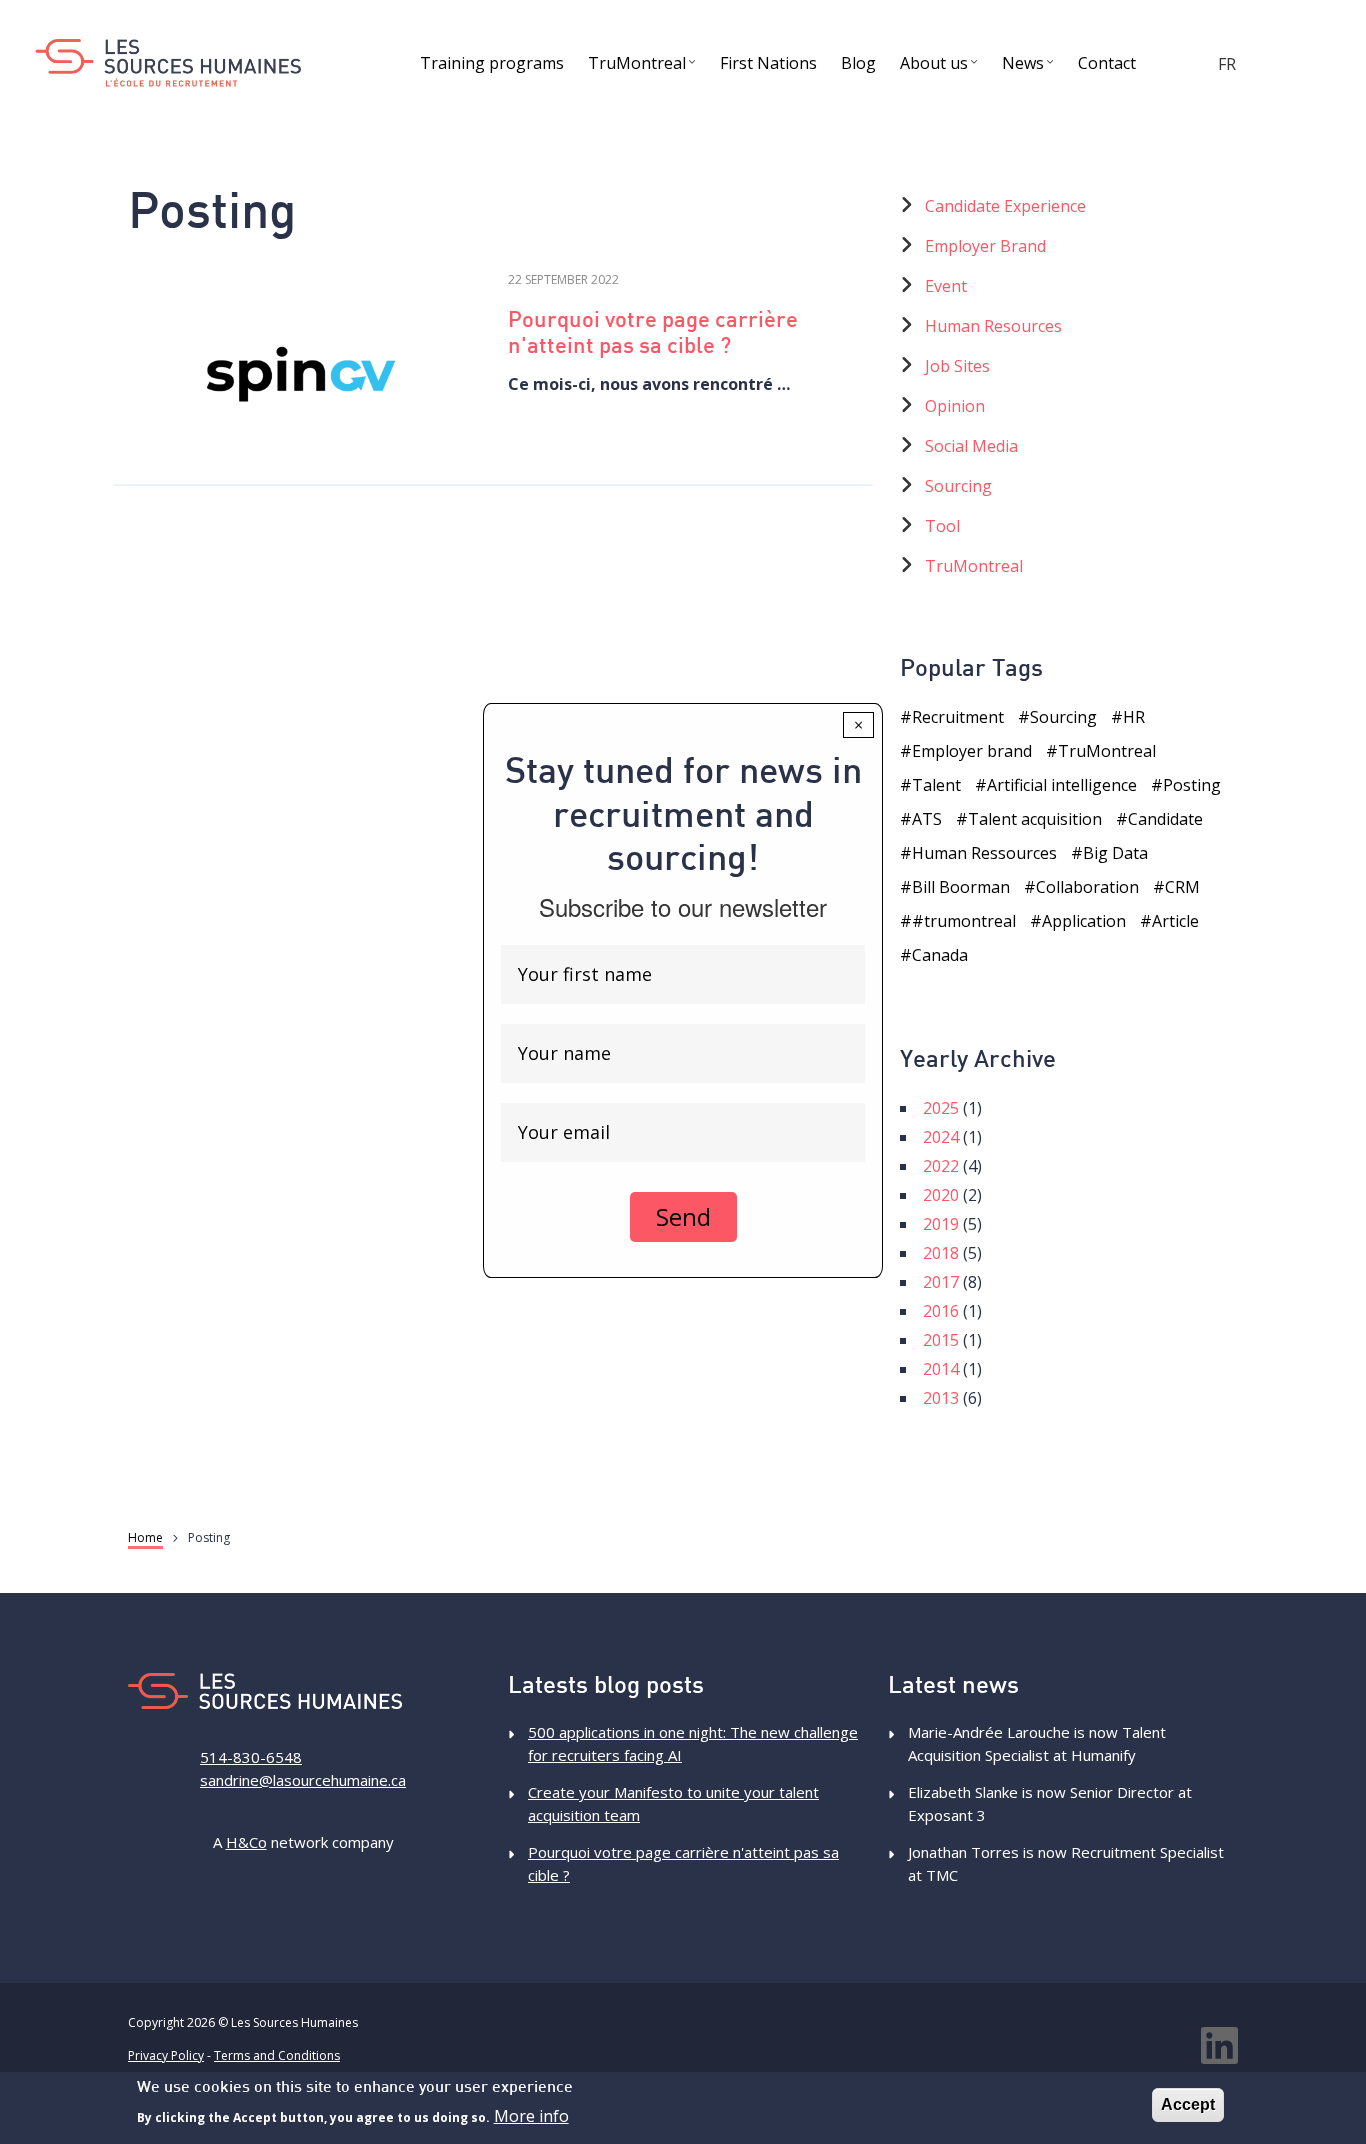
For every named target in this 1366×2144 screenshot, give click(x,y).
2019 (941, 1224)
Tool (942, 526)
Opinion (955, 406)
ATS (927, 819)
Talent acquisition (1035, 819)
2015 (941, 1340)
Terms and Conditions (277, 2055)
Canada (940, 955)
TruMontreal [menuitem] (644, 66)
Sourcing (958, 486)
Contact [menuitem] (1107, 63)
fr (1227, 64)
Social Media (971, 446)
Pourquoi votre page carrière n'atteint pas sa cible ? (653, 334)
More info (531, 2116)
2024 (941, 1137)
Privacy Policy (166, 2055)
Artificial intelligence (1062, 785)
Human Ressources (984, 853)
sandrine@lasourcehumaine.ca (303, 1780)
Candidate (1165, 819)
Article (1175, 921)
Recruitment (958, 717)
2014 (941, 1369)
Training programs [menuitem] (492, 63)
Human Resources (993, 326)
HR (1134, 717)
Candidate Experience (1005, 206)
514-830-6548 (251, 1757)
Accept (1188, 2104)
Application (1084, 921)
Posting (1192, 785)
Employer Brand (985, 246)
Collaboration (1087, 887)
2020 (941, 1195)
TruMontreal (974, 566)
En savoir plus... (303, 371)
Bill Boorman (961, 887)
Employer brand (972, 751)
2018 (941, 1253)
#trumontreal (964, 921)
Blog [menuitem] (858, 63)
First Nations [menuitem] (768, 63)
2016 (941, 1311)
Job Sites (957, 366)
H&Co (246, 1842)
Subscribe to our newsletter (683, 906)
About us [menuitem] (941, 66)
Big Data (1115, 853)
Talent (936, 785)
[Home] (168, 63)
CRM (1182, 887)
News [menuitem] (1030, 66)
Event (946, 286)
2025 (941, 1108)
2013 (941, 1398)
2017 (941, 1282)
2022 (941, 1166)
